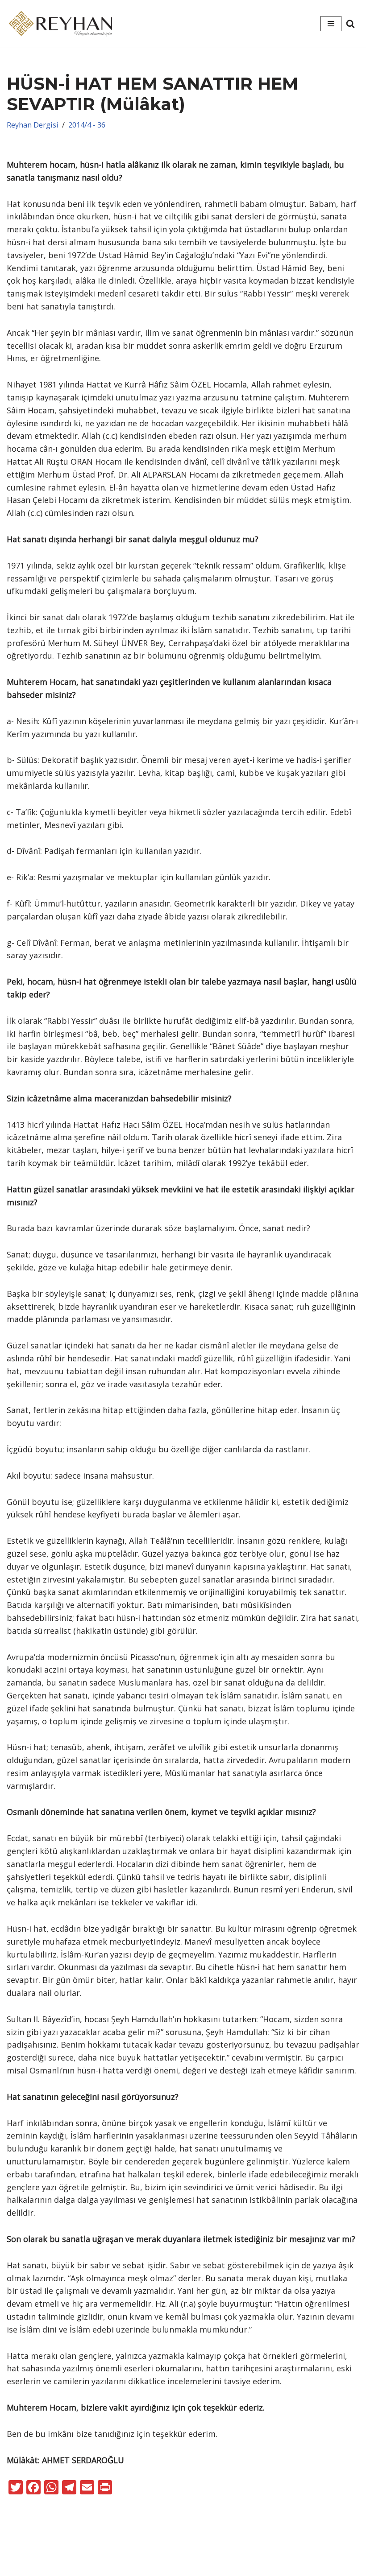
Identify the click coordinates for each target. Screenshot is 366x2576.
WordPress (197, 2553)
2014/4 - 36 (87, 125)
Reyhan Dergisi (33, 125)
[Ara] (350, 24)
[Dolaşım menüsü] (331, 24)
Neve (158, 2553)
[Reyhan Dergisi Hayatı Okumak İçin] (62, 23)
